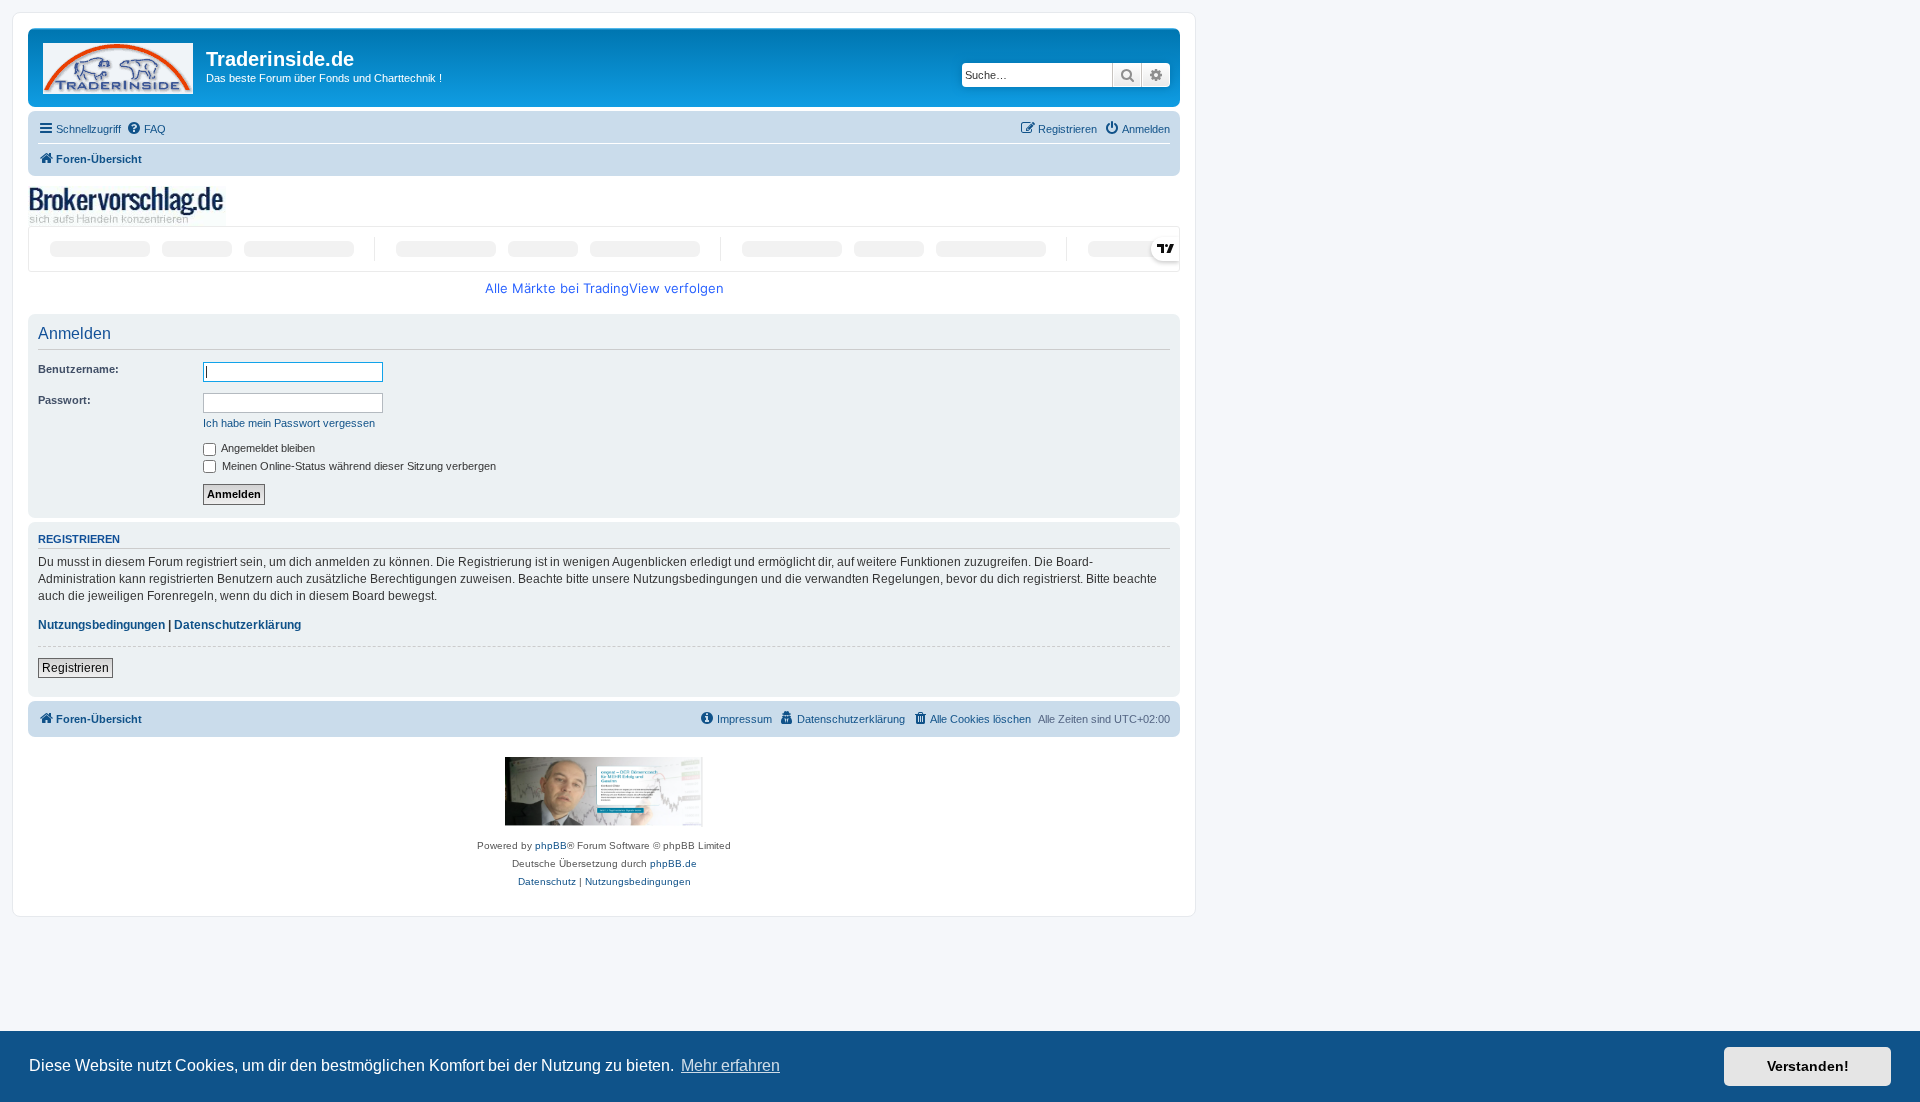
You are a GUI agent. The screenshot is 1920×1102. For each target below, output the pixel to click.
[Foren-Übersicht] (119, 64)
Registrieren (75, 668)
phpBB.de (673, 863)
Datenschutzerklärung (237, 625)
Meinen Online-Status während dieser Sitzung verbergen (357, 466)
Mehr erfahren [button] (730, 1065)
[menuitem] (146, 129)
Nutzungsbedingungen (101, 625)
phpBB (551, 845)
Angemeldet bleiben (267, 448)
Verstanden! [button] (1808, 1066)
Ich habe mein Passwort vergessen (289, 423)
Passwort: (64, 400)
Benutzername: (78, 369)
